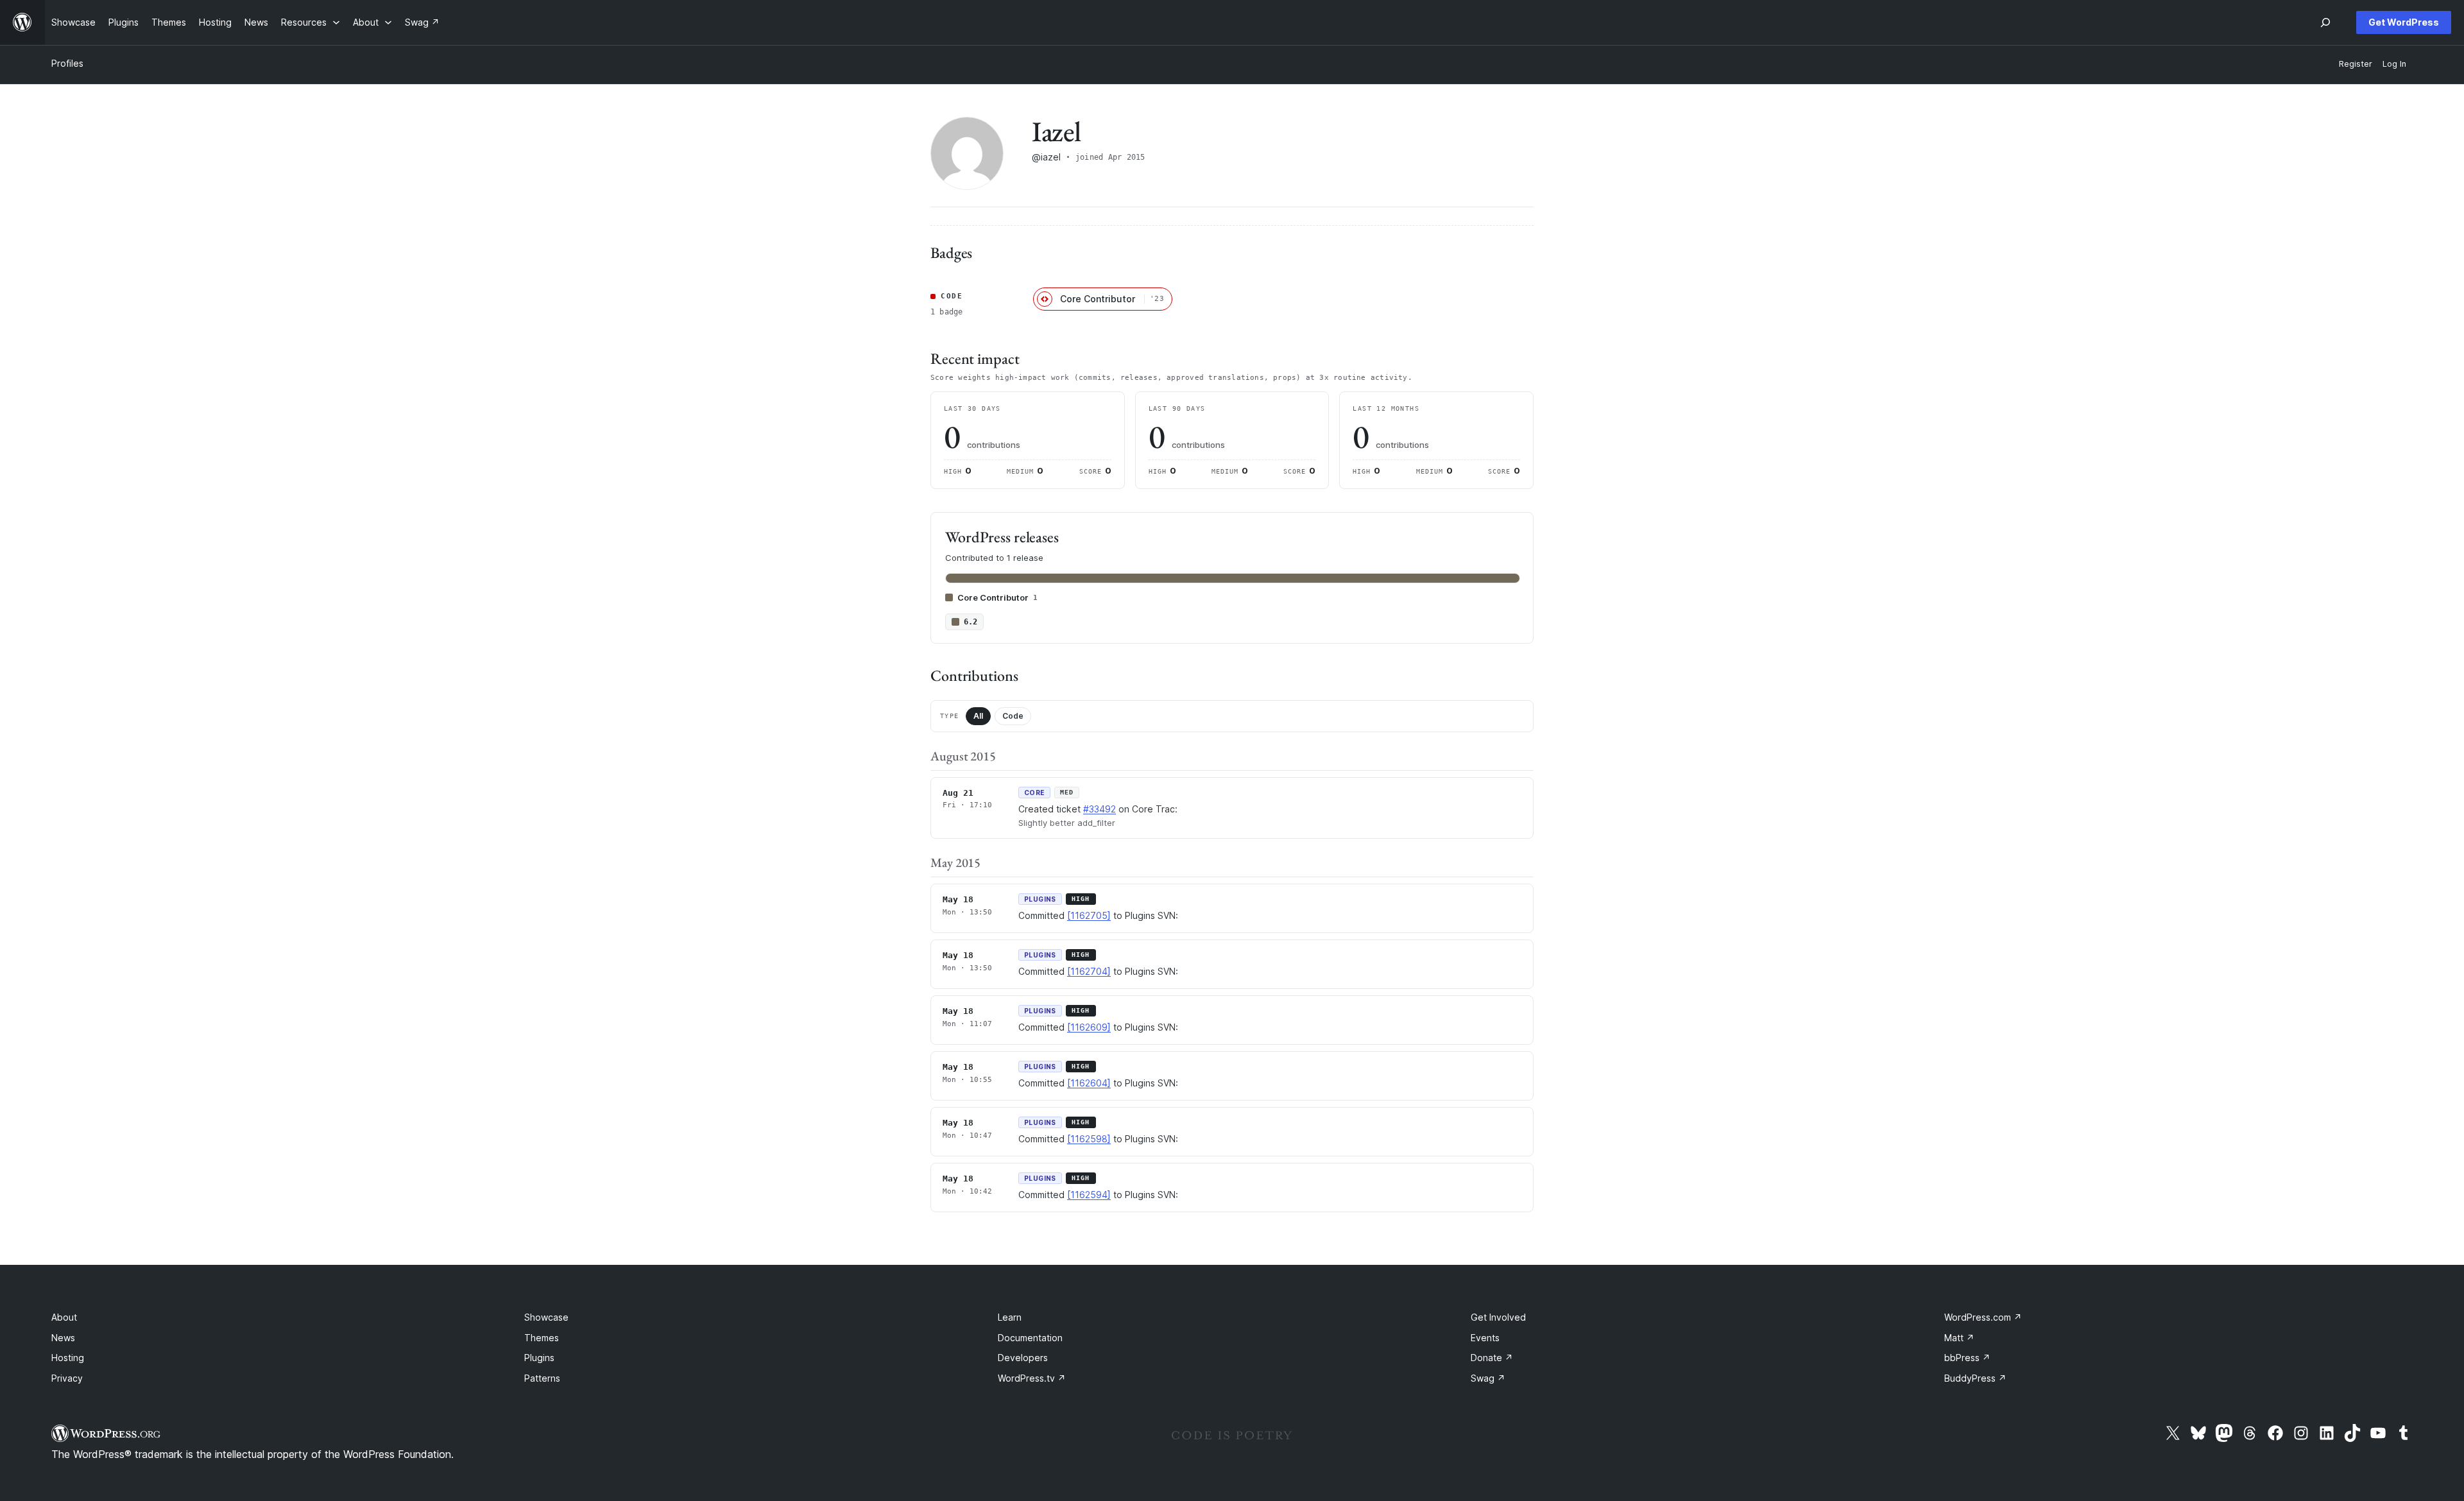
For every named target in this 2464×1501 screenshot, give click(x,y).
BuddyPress (1975, 1378)
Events (1485, 1338)
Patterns (542, 1378)
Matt (1959, 1338)
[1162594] (1089, 1195)
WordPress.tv (1032, 1378)
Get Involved (1498, 1317)
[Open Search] (2325, 22)
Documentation (1030, 1338)
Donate (1492, 1358)
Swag (1488, 1378)
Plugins (539, 1358)
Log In (2394, 64)
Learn (1010, 1317)
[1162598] (1089, 1139)
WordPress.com (1983, 1317)
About (64, 1317)
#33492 (1099, 809)
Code (1013, 716)
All (978, 716)
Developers (1023, 1358)
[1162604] (1089, 1083)
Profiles (67, 63)
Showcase (546, 1317)
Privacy (67, 1378)
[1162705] (1089, 915)
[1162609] (1089, 1027)
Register (2356, 64)
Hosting (68, 1358)
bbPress (1967, 1358)
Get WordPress (2404, 22)
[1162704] (1089, 971)
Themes (542, 1338)
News (63, 1338)
